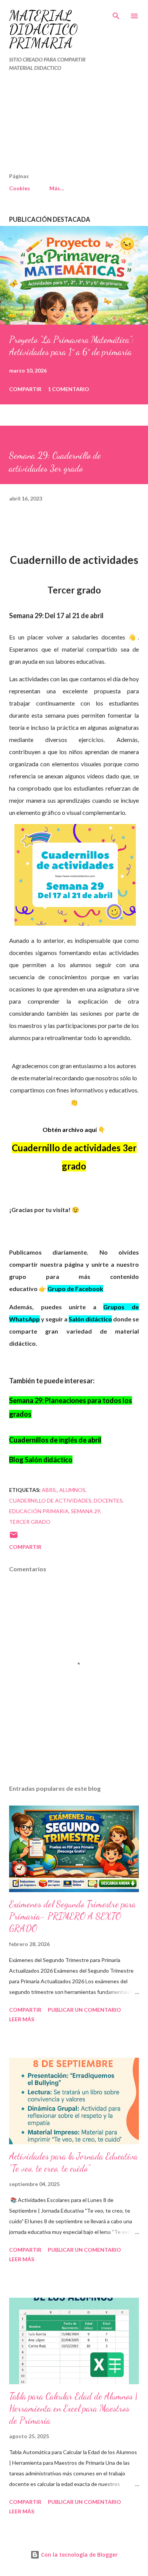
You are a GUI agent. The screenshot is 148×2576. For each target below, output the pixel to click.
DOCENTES (108, 1500)
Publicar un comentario (84, 2010)
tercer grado (30, 1522)
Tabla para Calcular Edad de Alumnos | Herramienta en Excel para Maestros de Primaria (73, 2408)
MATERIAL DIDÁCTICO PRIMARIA (43, 29)
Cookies (20, 188)
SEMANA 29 (86, 1511)
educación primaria (39, 1511)
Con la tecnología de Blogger (79, 2555)
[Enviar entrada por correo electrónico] (14, 1537)
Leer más (22, 2019)
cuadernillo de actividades (50, 1500)
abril (49, 1490)
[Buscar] (116, 14)
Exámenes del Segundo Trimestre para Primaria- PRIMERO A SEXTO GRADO (72, 1916)
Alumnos (72, 1490)
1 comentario (68, 389)
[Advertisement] (58, 125)
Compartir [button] (25, 389)
